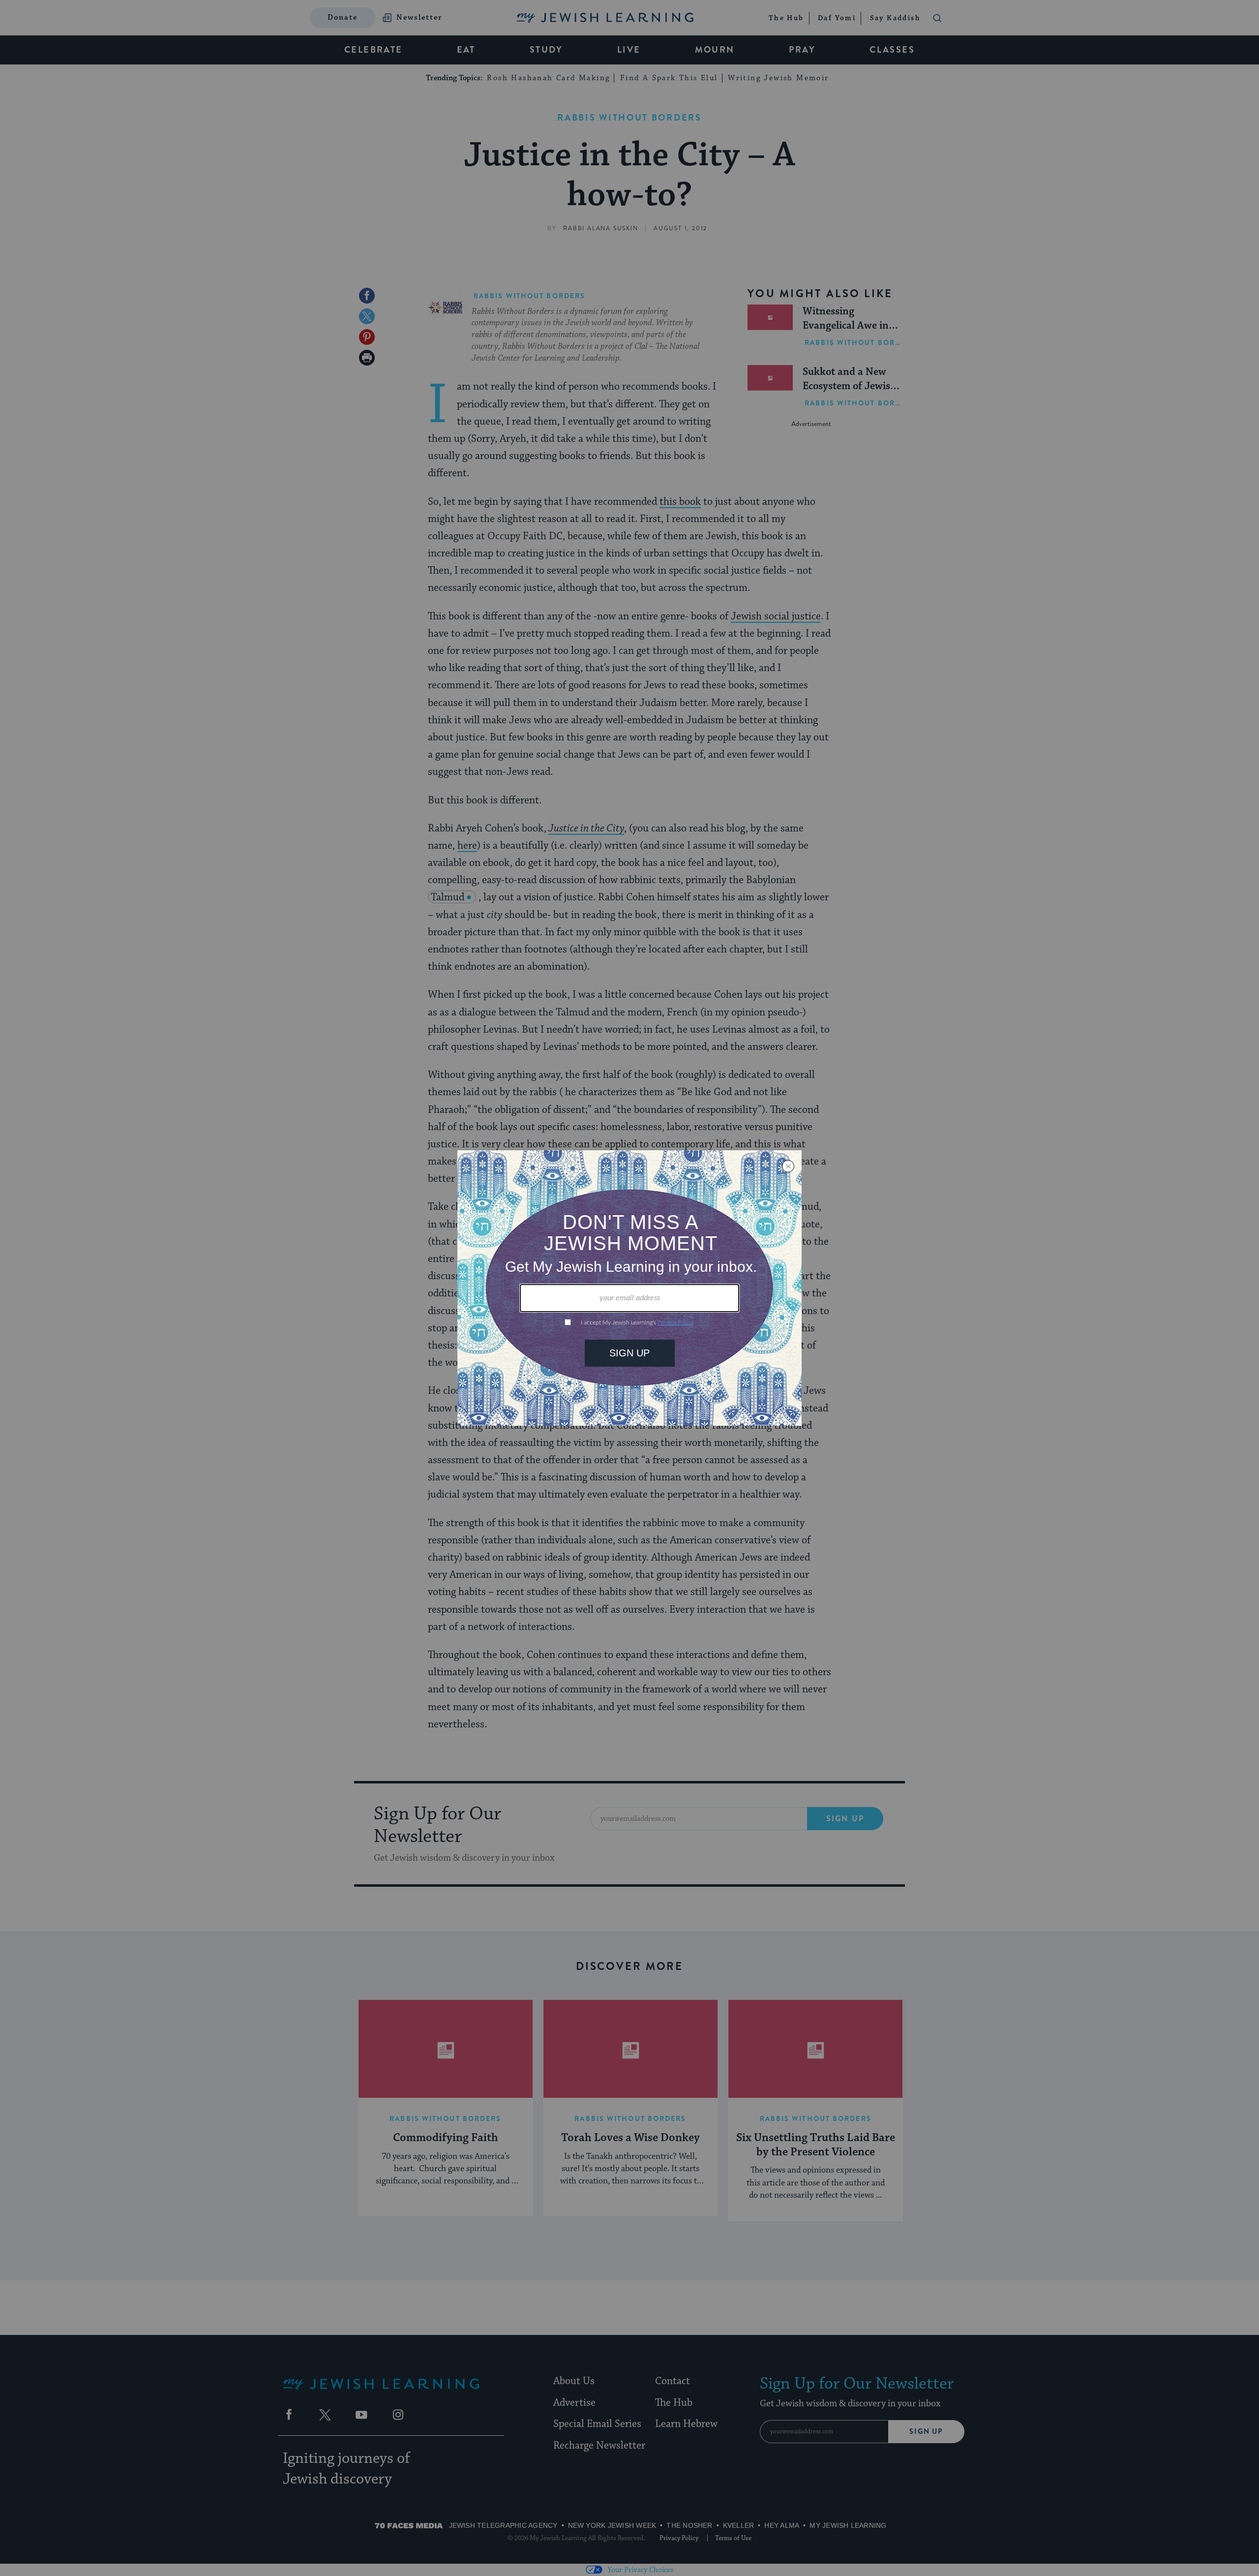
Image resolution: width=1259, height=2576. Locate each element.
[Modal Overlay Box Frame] (629, 1288)
